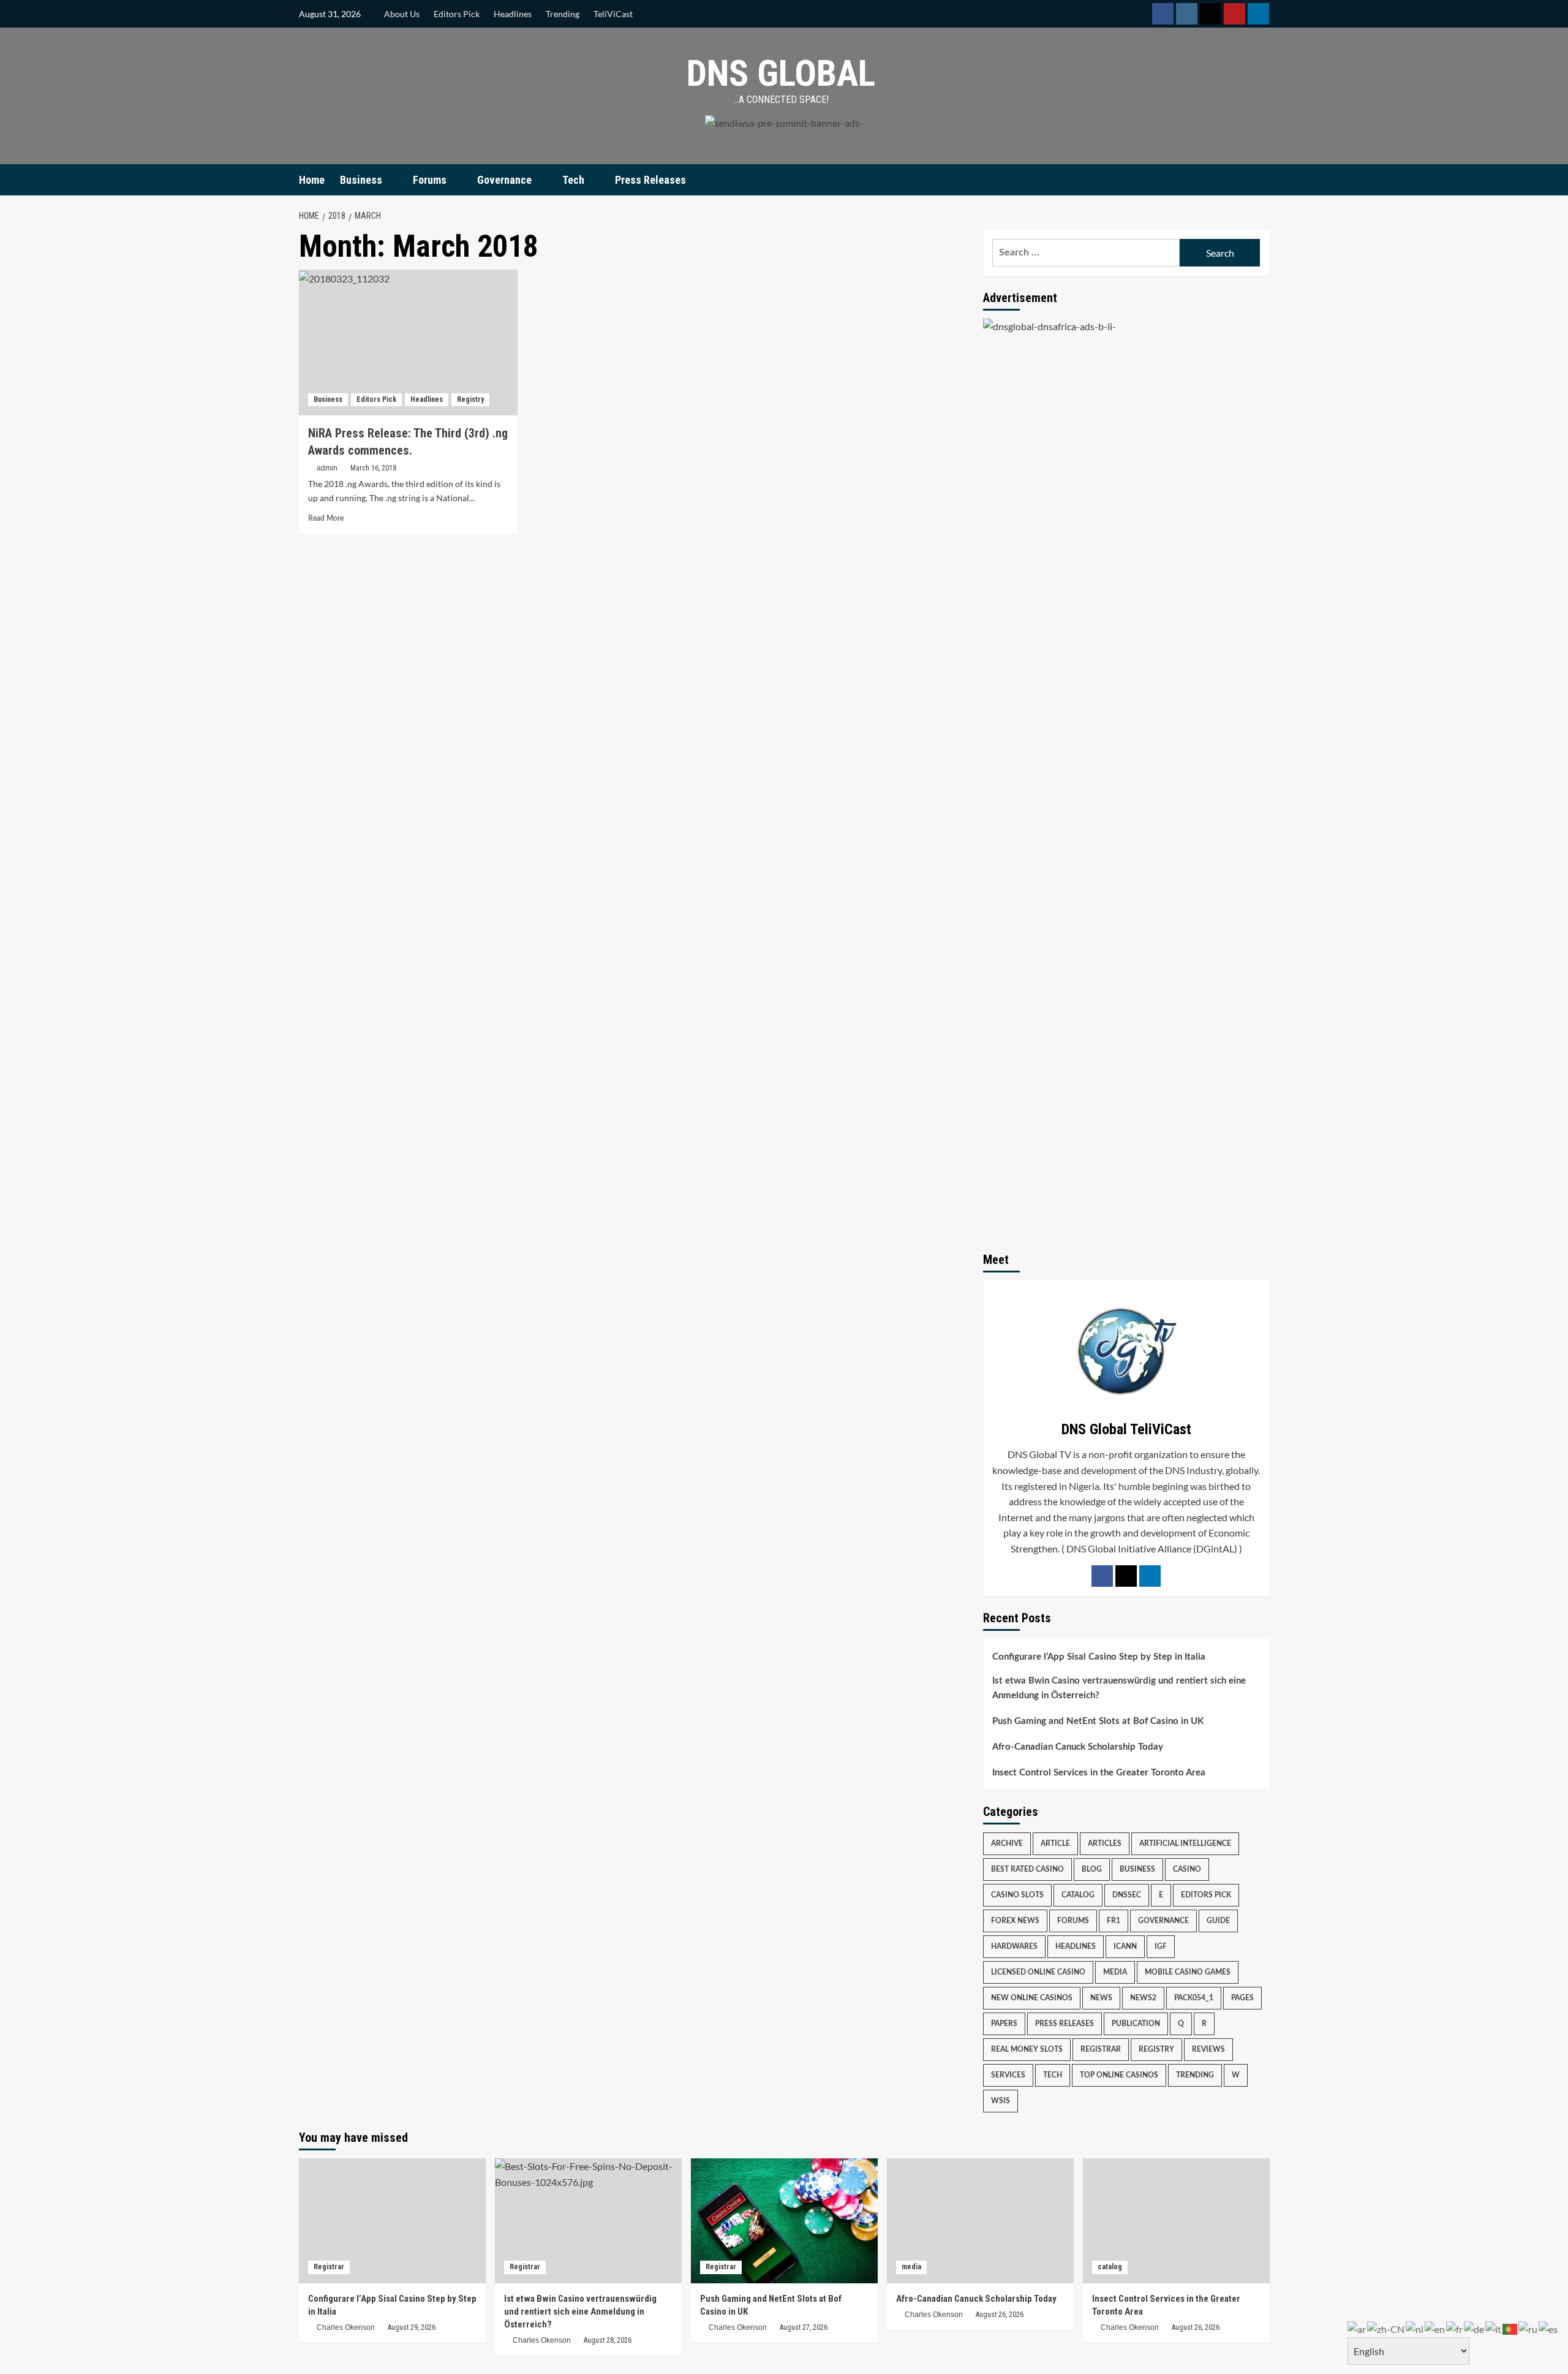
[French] (1455, 2328)
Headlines (513, 14)
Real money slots (1027, 2049)
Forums (430, 180)
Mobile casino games (1188, 1972)
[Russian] (1528, 2328)
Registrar (1101, 2049)
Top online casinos (1119, 2075)
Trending (563, 14)
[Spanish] (1549, 2328)
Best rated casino (1027, 1869)
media (1115, 1972)
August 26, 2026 (1000, 2315)
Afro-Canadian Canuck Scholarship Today (1078, 1747)
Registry (470, 399)
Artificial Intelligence (1185, 1843)
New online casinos (1032, 1998)
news (1101, 1998)
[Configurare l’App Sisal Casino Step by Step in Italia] (392, 2221)
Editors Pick (457, 14)
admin (327, 468)
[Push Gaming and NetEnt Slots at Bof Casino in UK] (784, 2221)
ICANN (1125, 1946)
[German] (1475, 2328)
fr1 (1114, 1921)
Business (361, 180)
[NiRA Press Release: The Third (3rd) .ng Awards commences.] (408, 342)
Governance (504, 180)
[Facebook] (1102, 1576)
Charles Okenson (346, 2327)
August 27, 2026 (804, 2327)
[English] (1435, 2328)
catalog (1078, 1895)
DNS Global (781, 73)
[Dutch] (1415, 2328)
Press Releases (650, 180)
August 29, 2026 (412, 2327)
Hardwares (1014, 1946)
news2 (1143, 1998)
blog (1092, 1869)
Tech (573, 180)
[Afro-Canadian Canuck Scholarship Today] (980, 2221)
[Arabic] (1357, 2328)
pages (1242, 1998)
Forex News (1015, 1921)
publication (1136, 2024)
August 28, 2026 (608, 2340)
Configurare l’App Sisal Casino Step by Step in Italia (1099, 1657)
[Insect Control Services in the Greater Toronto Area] (1176, 2221)
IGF (1161, 1946)
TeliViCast (613, 14)
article (1055, 1843)
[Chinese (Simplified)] (1386, 2328)
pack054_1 (1194, 1998)
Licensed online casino (1038, 1972)
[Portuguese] (1510, 2328)
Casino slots (1017, 1895)
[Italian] (1494, 2328)
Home (312, 180)
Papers (1004, 2024)
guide (1218, 1921)
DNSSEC (1127, 1895)
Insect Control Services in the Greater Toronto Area (1099, 1773)
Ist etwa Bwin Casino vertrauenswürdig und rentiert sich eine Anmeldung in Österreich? (1119, 1688)
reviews (1208, 2049)
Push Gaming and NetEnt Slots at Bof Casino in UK (1098, 1721)
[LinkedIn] (1150, 1576)
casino (1187, 1869)
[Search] (1262, 180)
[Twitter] (1126, 1576)
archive (1007, 1843)
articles (1105, 1843)
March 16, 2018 (373, 468)
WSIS (1001, 2101)
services (1008, 2075)
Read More (326, 518)
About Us (402, 14)
